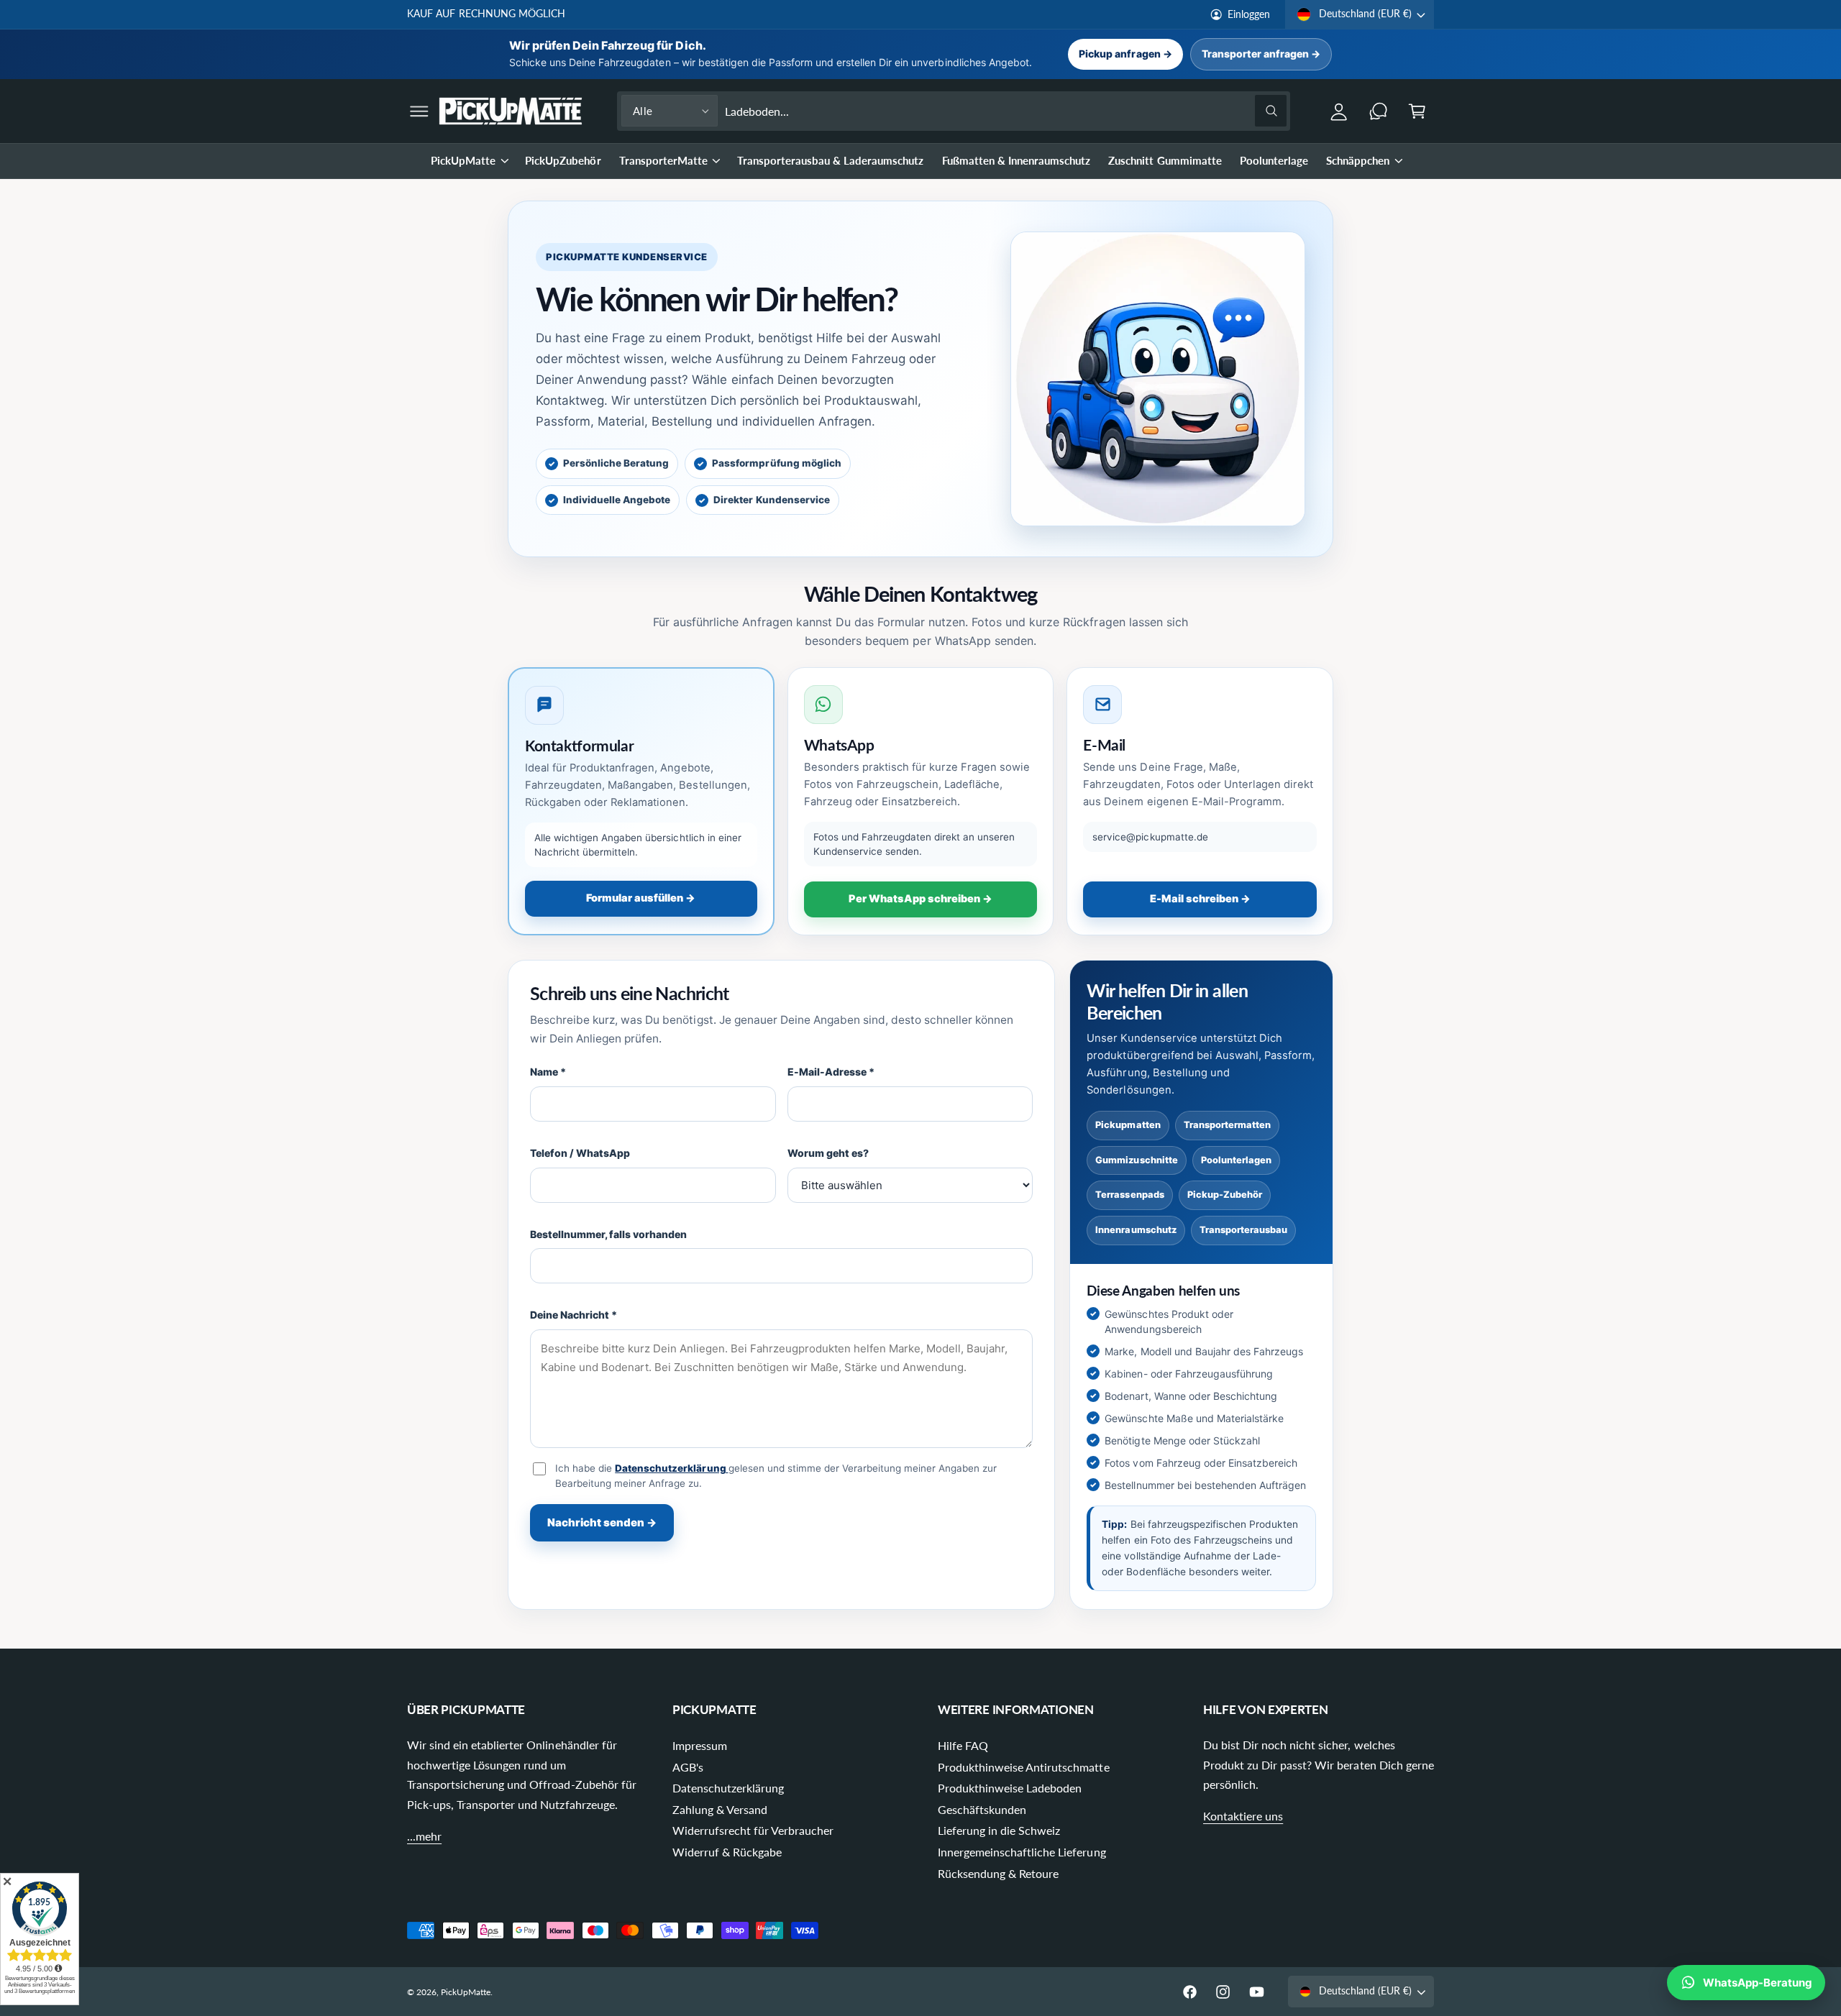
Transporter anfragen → (1261, 54)
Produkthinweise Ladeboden (1010, 1788)
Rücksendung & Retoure (998, 1873)
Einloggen (1249, 14)
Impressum (700, 1745)
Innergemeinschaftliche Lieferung (1022, 1852)
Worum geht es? (828, 1153)
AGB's (688, 1767)
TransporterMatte (663, 160)
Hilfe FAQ (963, 1745)
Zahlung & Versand (720, 1809)
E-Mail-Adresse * (831, 1072)
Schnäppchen (1358, 160)
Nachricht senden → (602, 1522)
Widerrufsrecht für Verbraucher (753, 1830)
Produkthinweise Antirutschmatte (1024, 1767)
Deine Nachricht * (574, 1315)
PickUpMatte (463, 160)
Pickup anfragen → (1125, 54)
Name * (548, 1072)
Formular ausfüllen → (641, 898)
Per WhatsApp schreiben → (920, 899)
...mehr (424, 1836)
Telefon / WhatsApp (580, 1153)
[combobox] (1006, 111)
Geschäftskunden (982, 1809)
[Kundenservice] (1378, 111)
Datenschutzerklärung (671, 1468)
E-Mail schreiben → (1200, 899)
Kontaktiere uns (1243, 1816)
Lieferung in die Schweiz (999, 1830)
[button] (420, 111)
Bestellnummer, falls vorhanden (609, 1234)
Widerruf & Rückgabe (727, 1852)
